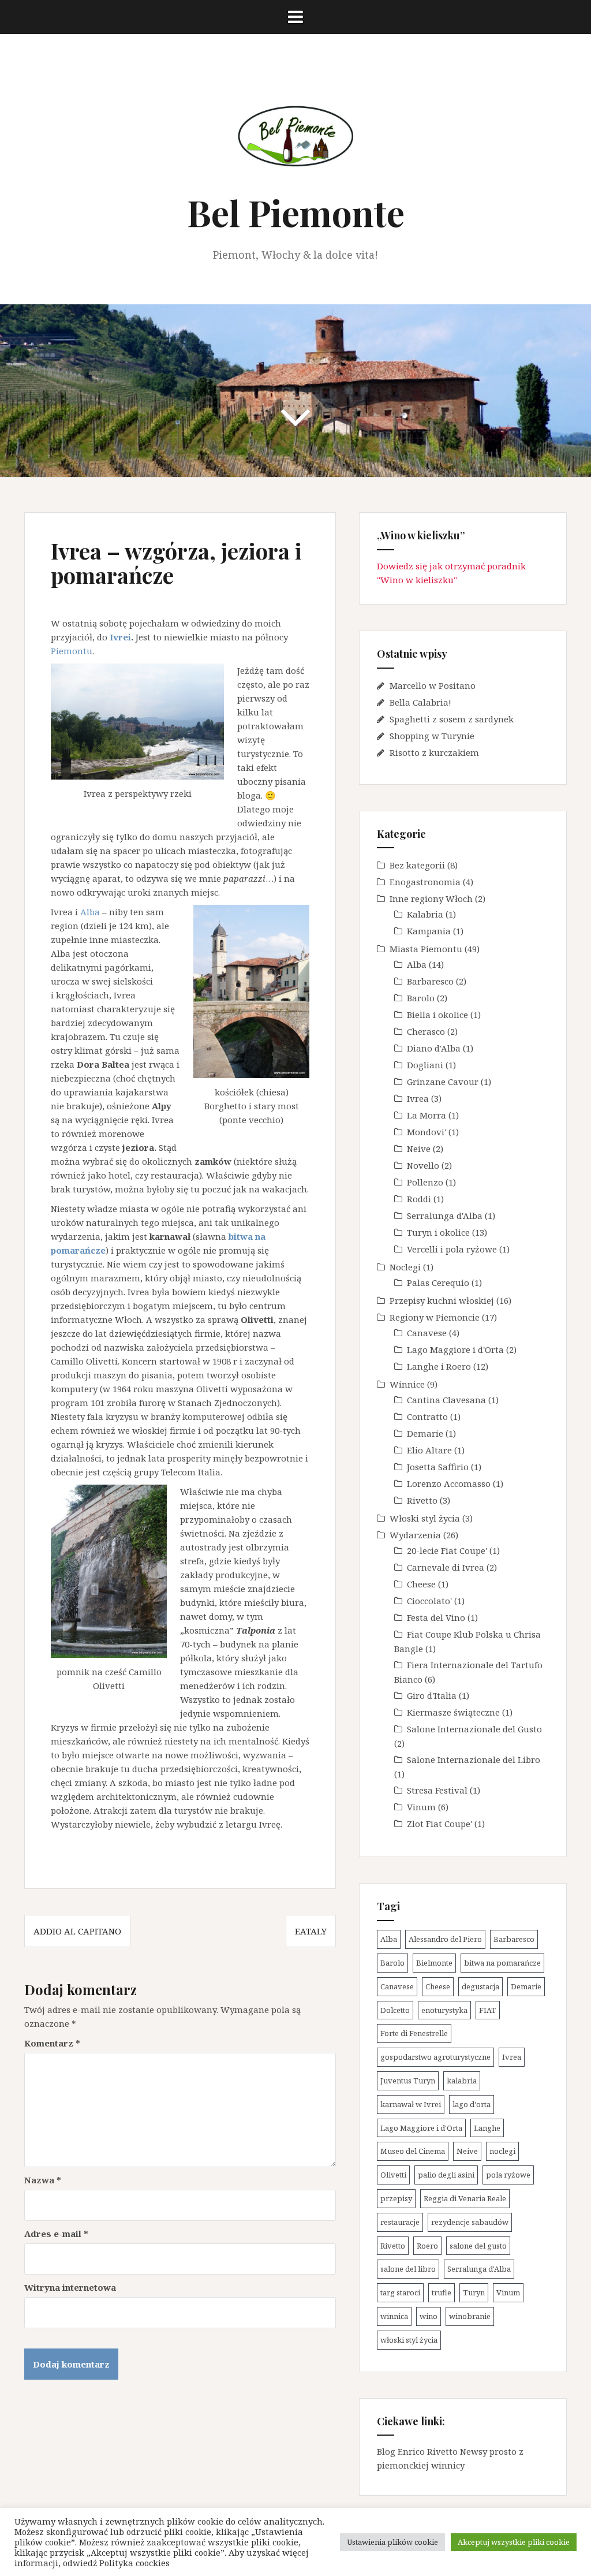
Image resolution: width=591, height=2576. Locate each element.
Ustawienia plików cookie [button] (392, 2542)
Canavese (427, 1333)
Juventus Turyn (408, 2081)
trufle (442, 2292)
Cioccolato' (429, 1601)
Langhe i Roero (439, 1366)
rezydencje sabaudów (470, 2222)
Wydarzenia (415, 1535)
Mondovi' (427, 1132)
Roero (427, 2246)
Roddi (419, 1199)
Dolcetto (395, 2010)
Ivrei (120, 637)
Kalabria (425, 914)
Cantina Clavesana (446, 1400)
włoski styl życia (409, 2340)
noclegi (502, 2151)
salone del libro (408, 2269)
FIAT (488, 2010)
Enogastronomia (425, 882)
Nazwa (43, 2180)
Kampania (429, 931)
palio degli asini (446, 2175)
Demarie (425, 1433)
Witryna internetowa (70, 2287)
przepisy (396, 2198)
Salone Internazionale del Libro (474, 1759)
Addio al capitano (77, 1931)
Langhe (487, 2128)
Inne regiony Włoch (431, 899)
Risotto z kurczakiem (434, 752)
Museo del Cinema (413, 2151)
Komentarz (52, 2043)
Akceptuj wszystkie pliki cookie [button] (514, 2542)
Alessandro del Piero (445, 1939)
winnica (394, 2316)
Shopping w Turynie (432, 736)
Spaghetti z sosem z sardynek (452, 719)
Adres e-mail (56, 2234)
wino (429, 2316)
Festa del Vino (436, 1617)
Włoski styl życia (425, 1518)
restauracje (400, 2222)
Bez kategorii (417, 865)
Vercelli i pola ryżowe (452, 1249)
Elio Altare (429, 1450)
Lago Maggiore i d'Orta (455, 1349)
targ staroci (400, 2292)
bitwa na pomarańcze (502, 1963)
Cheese (421, 1584)
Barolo (421, 998)
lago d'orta (472, 2104)
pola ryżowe (508, 2175)
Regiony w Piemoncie (435, 1317)
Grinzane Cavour (443, 1082)
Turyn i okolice (438, 1232)
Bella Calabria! (420, 702)
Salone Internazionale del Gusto (474, 1729)
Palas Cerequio (438, 1283)
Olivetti (393, 2175)
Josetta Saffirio (438, 1467)
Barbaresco (430, 981)
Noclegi (405, 1267)
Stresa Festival (437, 1790)
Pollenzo (425, 1182)
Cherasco (426, 1031)
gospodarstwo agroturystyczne (435, 2057)
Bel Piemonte (296, 212)
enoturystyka (444, 2010)
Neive (419, 1149)
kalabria (462, 2081)
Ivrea (418, 1098)
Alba (90, 912)
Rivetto (422, 1500)
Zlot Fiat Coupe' (439, 1824)
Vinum (421, 1807)
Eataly (311, 1931)
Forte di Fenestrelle (414, 2033)
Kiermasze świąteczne (453, 1712)
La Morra (427, 1115)
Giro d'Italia (432, 1695)
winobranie (470, 2316)
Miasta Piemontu (426, 949)
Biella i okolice (437, 1015)
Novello (423, 1165)
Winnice (407, 1384)
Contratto (427, 1416)
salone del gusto (478, 2246)
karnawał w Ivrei (411, 2104)
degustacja (480, 1986)
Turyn (474, 2292)
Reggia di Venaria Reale (465, 2198)
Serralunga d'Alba (445, 1216)
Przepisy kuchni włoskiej (442, 1300)
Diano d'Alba (434, 1048)
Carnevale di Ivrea (446, 1567)
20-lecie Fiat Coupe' (447, 1550)
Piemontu (72, 651)
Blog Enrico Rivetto (417, 2451)
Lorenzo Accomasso (449, 1483)
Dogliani (425, 1065)
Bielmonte (434, 1963)
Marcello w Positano (433, 685)
